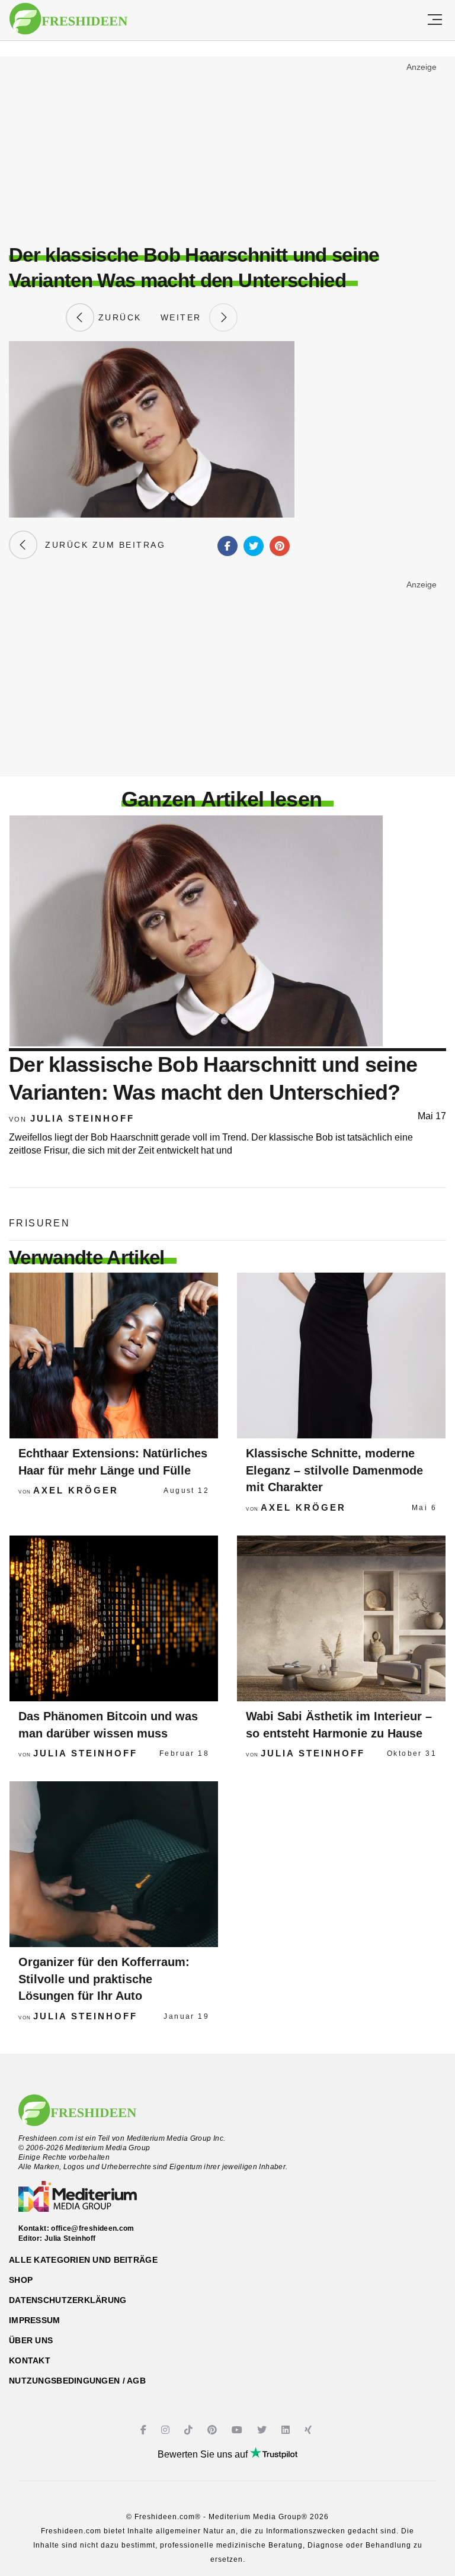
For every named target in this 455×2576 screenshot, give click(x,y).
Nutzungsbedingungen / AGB (77, 2381)
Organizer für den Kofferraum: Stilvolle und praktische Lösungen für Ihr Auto (104, 1979)
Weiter (185, 317)
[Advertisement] (227, 146)
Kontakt (30, 2360)
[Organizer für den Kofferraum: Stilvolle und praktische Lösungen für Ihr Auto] (114, 1864)
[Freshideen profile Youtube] (238, 2430)
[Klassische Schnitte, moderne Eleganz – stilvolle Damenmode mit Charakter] (341, 1356)
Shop (21, 2280)
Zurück (118, 317)
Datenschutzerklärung (68, 2300)
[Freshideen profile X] (263, 2430)
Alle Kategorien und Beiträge (83, 2260)
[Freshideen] (68, 19)
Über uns (31, 2340)
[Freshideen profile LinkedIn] (287, 2430)
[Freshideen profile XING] (310, 2430)
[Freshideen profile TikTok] (190, 2430)
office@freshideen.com (93, 2228)
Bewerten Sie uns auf (204, 2454)
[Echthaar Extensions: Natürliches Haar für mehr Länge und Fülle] (114, 1356)
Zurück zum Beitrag (101, 545)
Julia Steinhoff (82, 1118)
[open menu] (435, 20)
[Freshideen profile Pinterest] (214, 2430)
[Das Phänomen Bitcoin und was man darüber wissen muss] (114, 1618)
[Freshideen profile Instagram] (167, 2430)
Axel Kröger (76, 1490)
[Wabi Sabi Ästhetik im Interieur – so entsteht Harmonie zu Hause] (341, 1618)
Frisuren (39, 1223)
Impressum (35, 2320)
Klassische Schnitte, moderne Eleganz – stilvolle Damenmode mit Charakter (334, 1470)
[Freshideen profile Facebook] (145, 2430)
